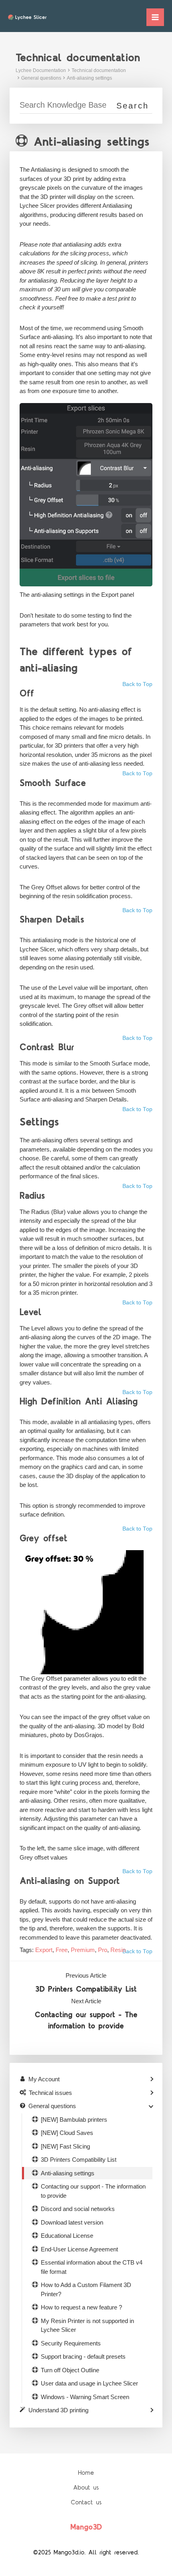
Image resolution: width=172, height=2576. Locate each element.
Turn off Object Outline (70, 2370)
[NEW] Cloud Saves (67, 2133)
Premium (83, 1950)
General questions (41, 78)
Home (86, 2473)
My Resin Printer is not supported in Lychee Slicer (87, 2325)
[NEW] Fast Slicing (65, 2146)
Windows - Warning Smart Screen (85, 2397)
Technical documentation (99, 70)
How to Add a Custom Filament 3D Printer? (86, 2289)
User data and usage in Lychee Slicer (89, 2383)
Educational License (67, 2236)
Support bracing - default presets (83, 2356)
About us (86, 2488)
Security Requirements (71, 2343)
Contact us (86, 2503)
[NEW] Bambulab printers (74, 2120)
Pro (103, 1950)
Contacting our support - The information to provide (86, 2021)
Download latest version (72, 2222)
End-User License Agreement (79, 2249)
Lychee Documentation (41, 70)
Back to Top (137, 684)
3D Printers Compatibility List (86, 1989)
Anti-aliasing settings (89, 78)
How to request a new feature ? (81, 2307)
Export (44, 1950)
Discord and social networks (78, 2209)
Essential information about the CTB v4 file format (92, 2267)
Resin (118, 1950)
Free (62, 1950)
